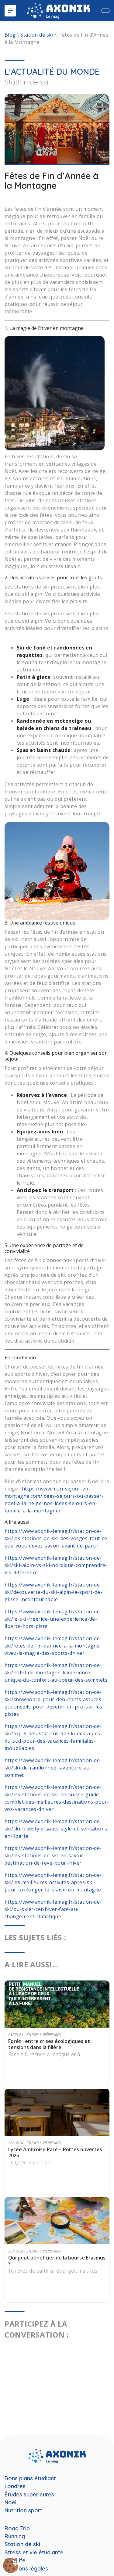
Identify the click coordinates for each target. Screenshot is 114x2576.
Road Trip (17, 2528)
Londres (15, 2486)
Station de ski (37, 35)
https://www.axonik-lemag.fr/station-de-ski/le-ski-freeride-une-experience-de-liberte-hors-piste (53, 1619)
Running (15, 2536)
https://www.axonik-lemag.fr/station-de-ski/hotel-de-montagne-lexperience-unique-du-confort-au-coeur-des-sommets (56, 1673)
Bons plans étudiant (30, 2478)
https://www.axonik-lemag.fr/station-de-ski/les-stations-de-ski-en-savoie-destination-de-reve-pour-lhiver (53, 1855)
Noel (10, 2503)
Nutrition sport (23, 2510)
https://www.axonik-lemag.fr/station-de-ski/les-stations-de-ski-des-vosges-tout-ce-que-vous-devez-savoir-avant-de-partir (57, 1538)
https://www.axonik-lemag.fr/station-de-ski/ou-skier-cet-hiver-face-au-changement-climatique (53, 1909)
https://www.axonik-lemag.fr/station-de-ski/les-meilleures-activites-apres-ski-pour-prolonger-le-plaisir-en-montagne (53, 1882)
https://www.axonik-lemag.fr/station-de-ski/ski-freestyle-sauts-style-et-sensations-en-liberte (57, 1829)
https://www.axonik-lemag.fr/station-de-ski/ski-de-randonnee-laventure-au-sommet (53, 1768)
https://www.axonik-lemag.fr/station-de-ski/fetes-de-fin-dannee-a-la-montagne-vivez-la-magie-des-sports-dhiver (53, 1646)
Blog (10, 35)
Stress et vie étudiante (34, 2553)
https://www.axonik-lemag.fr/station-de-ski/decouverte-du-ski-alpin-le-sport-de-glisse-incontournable (53, 1592)
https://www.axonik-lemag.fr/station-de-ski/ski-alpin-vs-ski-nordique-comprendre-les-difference (56, 1565)
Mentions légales (26, 2569)
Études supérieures (29, 2495)
